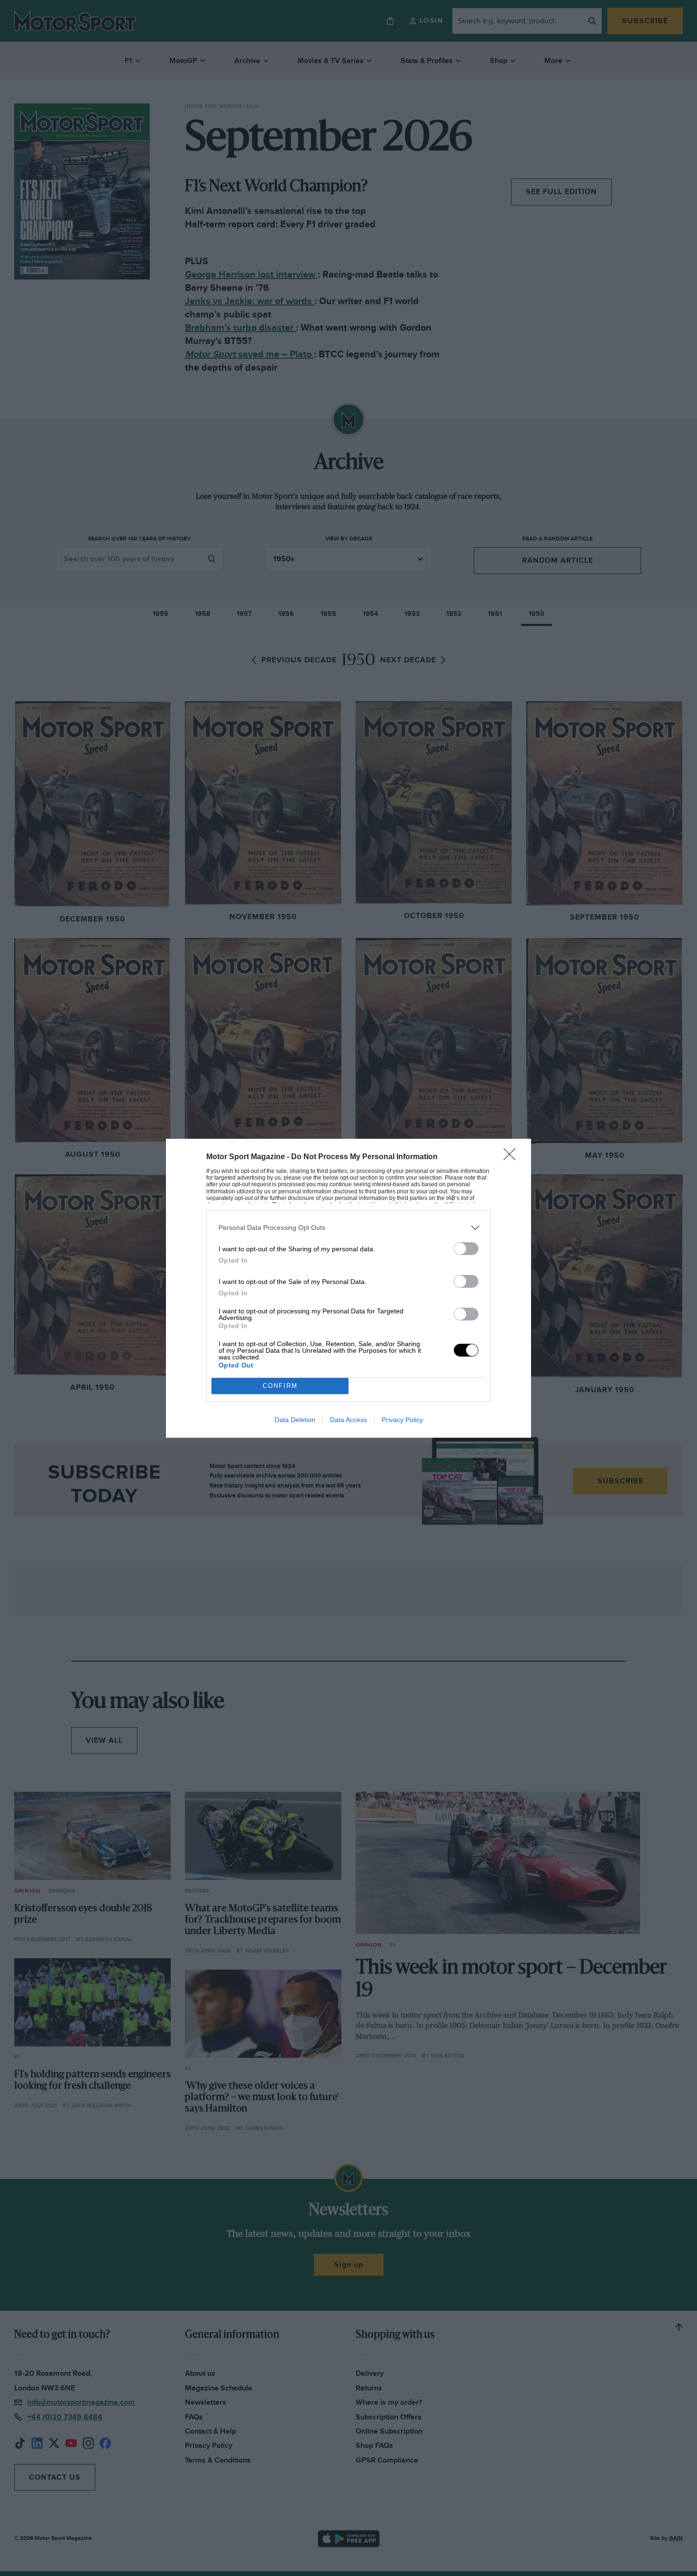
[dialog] (348, 1288)
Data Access (348, 1420)
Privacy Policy (402, 1420)
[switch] (466, 1249)
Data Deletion (295, 1420)
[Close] (513, 1157)
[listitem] (348, 1228)
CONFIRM (280, 1386)
